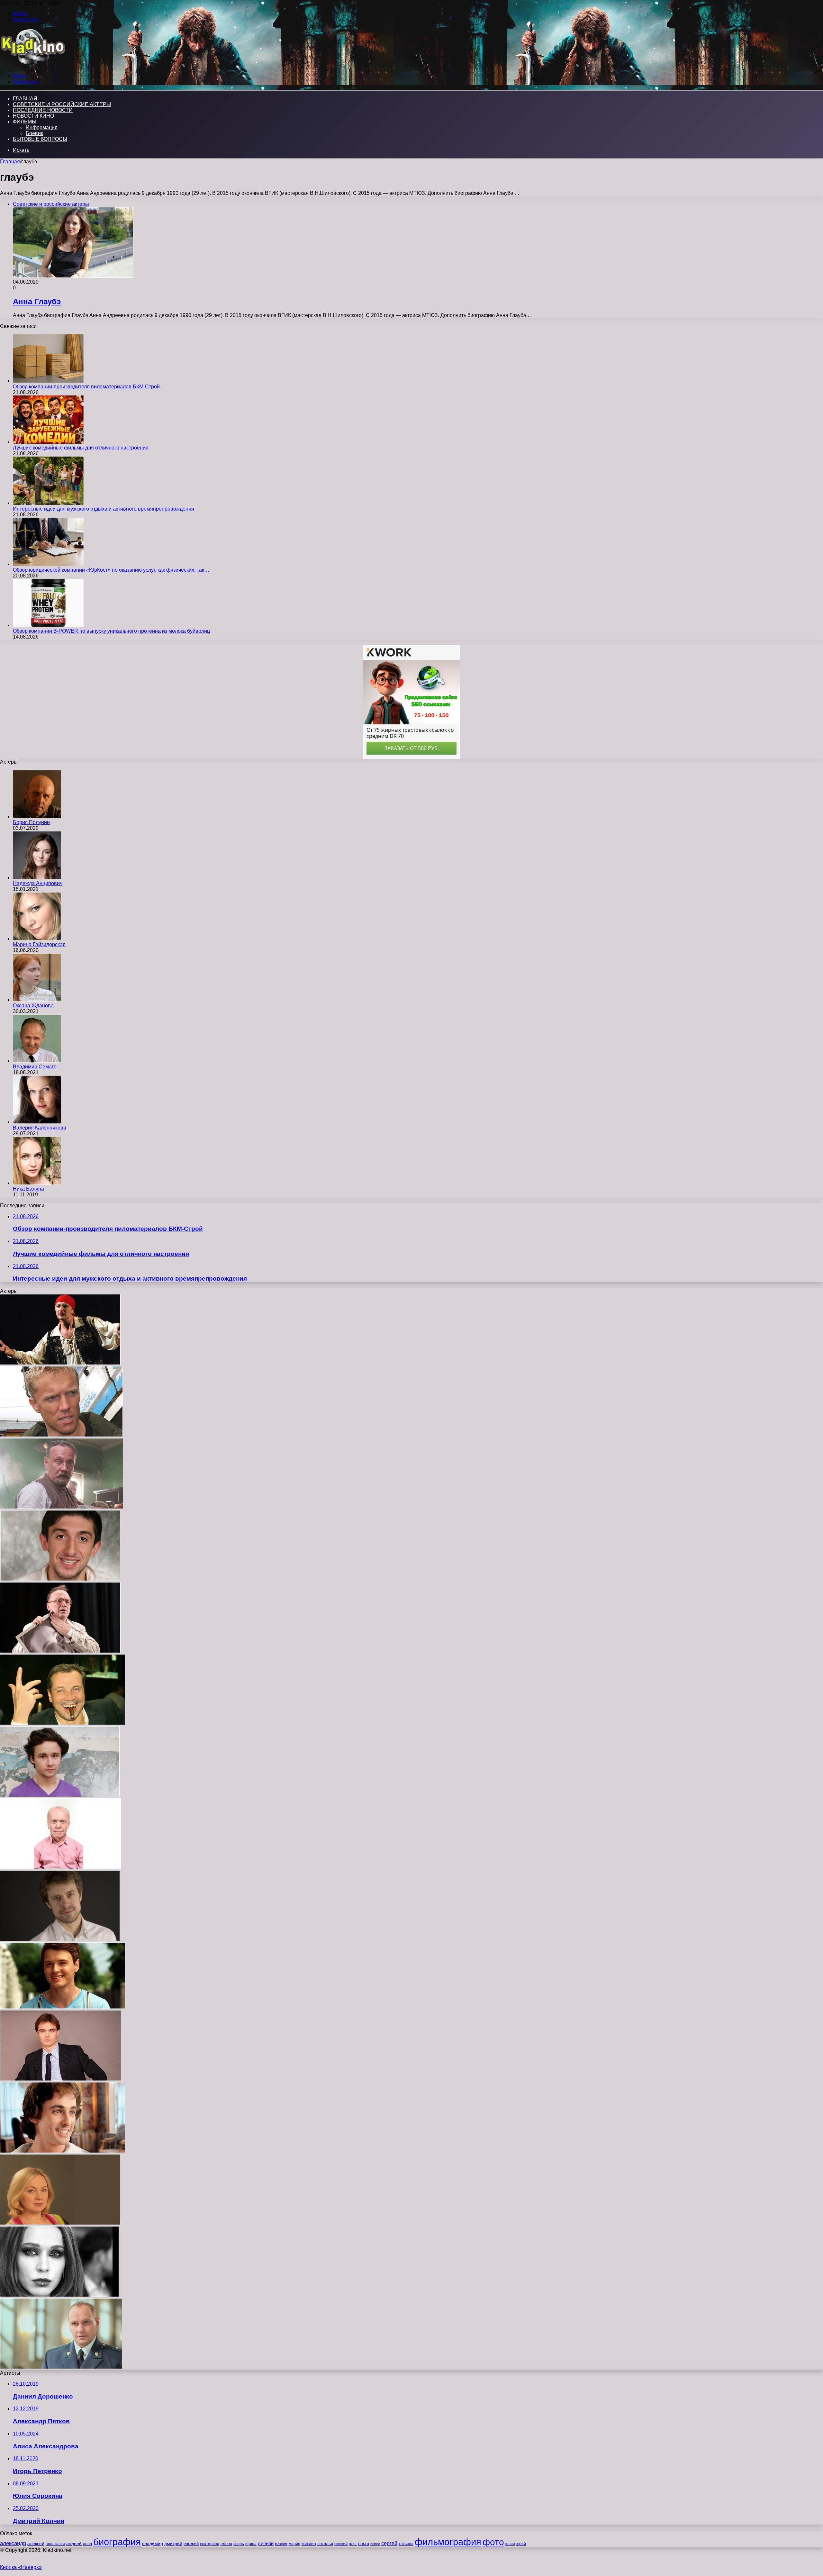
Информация (42, 127)
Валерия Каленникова (40, 1128)
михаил (309, 2544)
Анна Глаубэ (37, 301)
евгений (191, 2544)
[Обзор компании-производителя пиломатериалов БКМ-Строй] (48, 381)
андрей (74, 2544)
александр (13, 2543)
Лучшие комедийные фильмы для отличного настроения (81, 448)
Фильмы (25, 122)
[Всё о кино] (33, 65)
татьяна (406, 2544)
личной (266, 2543)
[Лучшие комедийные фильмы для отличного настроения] (48, 442)
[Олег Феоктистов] (61, 2367)
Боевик (34, 133)
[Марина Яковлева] (60, 2223)
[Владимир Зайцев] (63, 1723)
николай (341, 2544)
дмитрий (173, 2544)
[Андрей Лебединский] (61, 2079)
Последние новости (43, 110)
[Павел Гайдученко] (60, 1363)
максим (281, 2544)
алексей (36, 2544)
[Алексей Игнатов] (62, 1507)
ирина (251, 2544)
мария (294, 2544)
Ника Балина (28, 1189)
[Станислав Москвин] (60, 1651)
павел (375, 2544)
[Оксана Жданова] (37, 1000)
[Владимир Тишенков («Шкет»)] (61, 1867)
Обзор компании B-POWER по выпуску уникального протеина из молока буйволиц (111, 631)
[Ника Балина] (37, 1183)
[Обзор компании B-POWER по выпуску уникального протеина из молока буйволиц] (48, 625)
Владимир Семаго (35, 1067)
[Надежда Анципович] (37, 878)
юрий (521, 2544)
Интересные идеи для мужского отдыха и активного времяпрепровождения (104, 509)
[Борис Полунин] (37, 816)
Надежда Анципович (38, 883)
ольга (364, 2544)
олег (353, 2544)
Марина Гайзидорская (39, 944)
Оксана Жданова (33, 1006)
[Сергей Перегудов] (60, 1939)
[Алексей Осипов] (61, 1435)
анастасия (55, 2544)
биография (117, 2542)
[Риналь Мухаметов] (63, 2151)
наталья (325, 2544)
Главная (10, 162)
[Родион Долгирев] (60, 1795)
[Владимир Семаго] (37, 1061)
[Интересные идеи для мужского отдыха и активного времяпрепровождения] (48, 503)
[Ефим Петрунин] (63, 2007)
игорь (239, 2544)
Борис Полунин (31, 822)
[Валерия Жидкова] (59, 2295)
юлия (510, 2544)
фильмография (448, 2542)
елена (226, 2544)
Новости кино (33, 116)
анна (87, 2544)
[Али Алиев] (60, 1579)
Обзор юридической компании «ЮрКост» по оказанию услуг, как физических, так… (111, 570)
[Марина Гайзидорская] (37, 939)
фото (493, 2542)
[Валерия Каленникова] (37, 1122)
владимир (153, 2544)
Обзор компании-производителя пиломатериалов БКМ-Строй (86, 387)
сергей (389, 2543)
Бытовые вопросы (40, 139)
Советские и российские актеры (62, 104)
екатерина (210, 2544)
